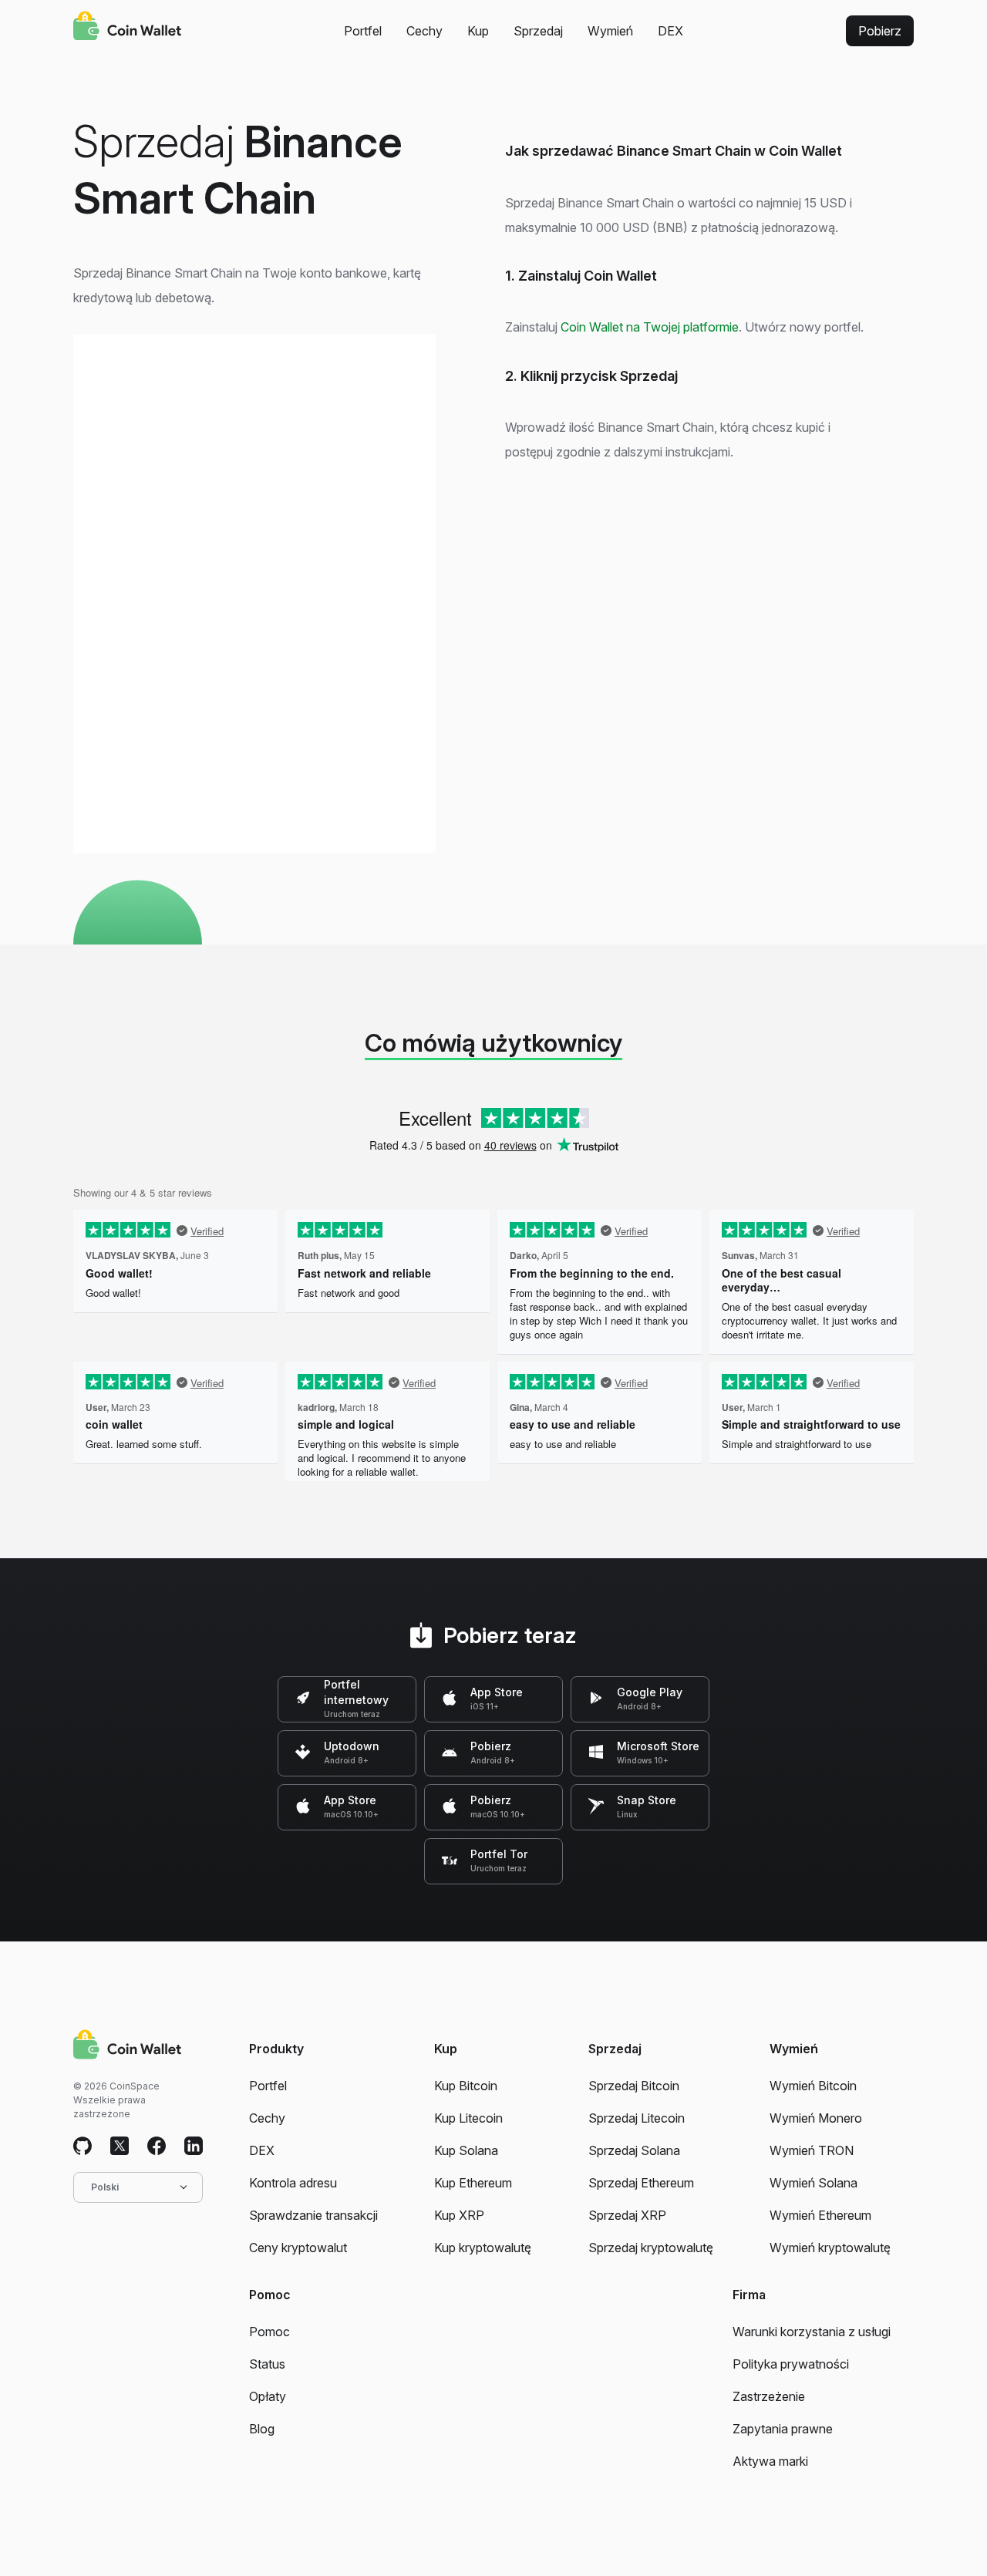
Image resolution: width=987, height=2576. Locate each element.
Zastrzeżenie (769, 2396)
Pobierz (880, 31)
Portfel (363, 31)
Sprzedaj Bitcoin (634, 2086)
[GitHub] (83, 2147)
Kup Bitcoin (466, 2086)
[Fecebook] (157, 2147)
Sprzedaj (538, 31)
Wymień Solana (814, 2183)
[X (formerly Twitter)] (120, 2147)
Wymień (610, 31)
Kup (478, 31)
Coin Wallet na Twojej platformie (650, 327)
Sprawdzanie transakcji (313, 2215)
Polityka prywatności (791, 2364)
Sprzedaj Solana (634, 2150)
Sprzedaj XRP (627, 2215)
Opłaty (268, 2396)
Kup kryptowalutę (483, 2248)
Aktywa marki (770, 2461)
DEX (670, 31)
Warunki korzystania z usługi (812, 2332)
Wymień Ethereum (820, 2215)
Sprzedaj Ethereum (641, 2183)
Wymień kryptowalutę (830, 2248)
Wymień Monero (816, 2118)
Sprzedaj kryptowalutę (651, 2248)
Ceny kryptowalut (298, 2248)
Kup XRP (459, 2215)
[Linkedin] (194, 2147)
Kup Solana (466, 2150)
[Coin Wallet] (127, 28)
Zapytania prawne (783, 2429)
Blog (262, 2429)
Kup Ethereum (473, 2183)
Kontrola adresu (293, 2183)
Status (267, 2364)
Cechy (424, 31)
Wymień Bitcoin (813, 2086)
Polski (105, 2187)
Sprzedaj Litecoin (637, 2118)
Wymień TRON (812, 2150)
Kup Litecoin (468, 2118)
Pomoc (269, 2332)
